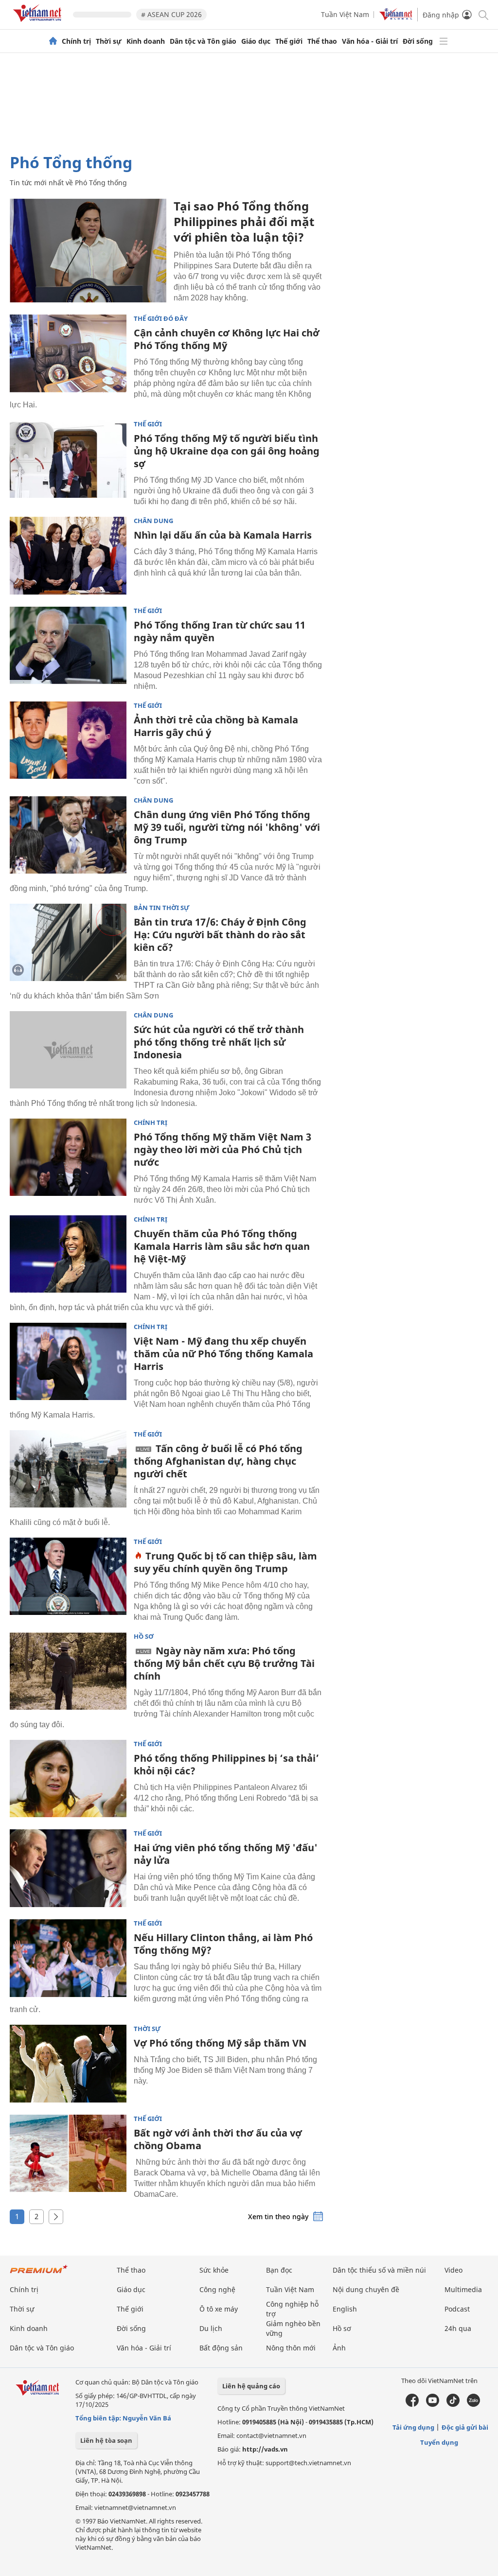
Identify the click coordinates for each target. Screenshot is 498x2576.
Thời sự (109, 41)
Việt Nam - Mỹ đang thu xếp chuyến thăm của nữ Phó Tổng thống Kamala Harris (223, 1354)
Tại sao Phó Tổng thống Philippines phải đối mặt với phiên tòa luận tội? (244, 221)
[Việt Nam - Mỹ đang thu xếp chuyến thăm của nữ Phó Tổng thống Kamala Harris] (68, 1362)
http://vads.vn (265, 2449)
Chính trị (76, 41)
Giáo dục (256, 41)
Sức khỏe (214, 2270)
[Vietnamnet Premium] (39, 2274)
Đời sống (418, 41)
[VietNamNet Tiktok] (453, 2404)
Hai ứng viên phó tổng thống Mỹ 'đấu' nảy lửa (226, 1854)
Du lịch (211, 2328)
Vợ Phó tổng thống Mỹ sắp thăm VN (220, 2043)
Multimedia (463, 2289)
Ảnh (339, 2348)
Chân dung (153, 521)
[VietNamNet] (53, 41)
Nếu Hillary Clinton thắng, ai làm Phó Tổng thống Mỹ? (223, 1944)
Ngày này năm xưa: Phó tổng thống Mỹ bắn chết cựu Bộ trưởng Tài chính (224, 1663)
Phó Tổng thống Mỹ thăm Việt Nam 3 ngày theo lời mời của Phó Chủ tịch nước (222, 1149)
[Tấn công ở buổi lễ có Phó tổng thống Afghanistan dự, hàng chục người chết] (68, 1469)
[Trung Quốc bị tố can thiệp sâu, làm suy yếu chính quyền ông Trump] (68, 1577)
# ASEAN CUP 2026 (171, 14)
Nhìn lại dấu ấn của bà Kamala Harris (223, 535)
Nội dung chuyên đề (366, 2289)
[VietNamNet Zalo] (473, 2404)
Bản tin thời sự (162, 908)
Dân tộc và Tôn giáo (203, 41)
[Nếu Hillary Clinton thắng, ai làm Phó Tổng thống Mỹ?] (68, 1958)
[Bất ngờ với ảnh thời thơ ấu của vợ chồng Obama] (68, 2154)
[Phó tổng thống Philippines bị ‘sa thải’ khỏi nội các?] (68, 1779)
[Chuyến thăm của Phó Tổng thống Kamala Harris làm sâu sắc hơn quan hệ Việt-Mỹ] (68, 1254)
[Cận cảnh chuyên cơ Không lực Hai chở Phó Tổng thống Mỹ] (68, 353)
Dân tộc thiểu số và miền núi (379, 2270)
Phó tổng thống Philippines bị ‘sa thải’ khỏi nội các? (226, 1764)
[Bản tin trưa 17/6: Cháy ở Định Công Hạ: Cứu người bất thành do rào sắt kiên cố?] (68, 943)
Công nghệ (217, 2289)
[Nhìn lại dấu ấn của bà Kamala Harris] (68, 556)
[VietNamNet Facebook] (412, 2404)
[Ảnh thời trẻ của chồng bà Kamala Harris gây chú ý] (68, 740)
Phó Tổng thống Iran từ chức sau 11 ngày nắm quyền (220, 631)
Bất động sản (221, 2348)
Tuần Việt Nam (345, 14)
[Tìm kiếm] (483, 14)
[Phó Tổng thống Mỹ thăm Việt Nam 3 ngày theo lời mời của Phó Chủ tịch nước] (68, 1157)
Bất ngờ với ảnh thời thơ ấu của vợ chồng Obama (218, 2139)
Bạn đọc (279, 2270)
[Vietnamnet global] (396, 18)
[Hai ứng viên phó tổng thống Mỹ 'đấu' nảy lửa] (68, 1868)
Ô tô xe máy (219, 2309)
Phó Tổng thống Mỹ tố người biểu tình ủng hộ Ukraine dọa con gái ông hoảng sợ (227, 451)
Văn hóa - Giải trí (370, 41)
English (345, 2309)
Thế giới (289, 41)
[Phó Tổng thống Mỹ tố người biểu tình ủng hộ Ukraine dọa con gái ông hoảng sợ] (68, 459)
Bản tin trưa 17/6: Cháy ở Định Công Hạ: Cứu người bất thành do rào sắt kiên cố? (220, 935)
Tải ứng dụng (413, 2427)
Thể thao (322, 41)
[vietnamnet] (39, 24)
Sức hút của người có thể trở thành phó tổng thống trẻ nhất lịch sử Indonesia (219, 1042)
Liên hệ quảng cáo (251, 2386)
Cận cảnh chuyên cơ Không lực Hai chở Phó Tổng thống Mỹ (227, 339)
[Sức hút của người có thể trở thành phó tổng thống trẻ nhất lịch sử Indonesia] (68, 1050)
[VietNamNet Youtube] (433, 2404)
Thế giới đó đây (161, 319)
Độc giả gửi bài (465, 2427)
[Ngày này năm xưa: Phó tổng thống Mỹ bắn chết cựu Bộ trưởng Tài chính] (68, 1671)
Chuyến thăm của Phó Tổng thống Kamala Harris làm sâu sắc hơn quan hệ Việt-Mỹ (222, 1246)
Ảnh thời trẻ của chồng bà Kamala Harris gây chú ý (216, 726)
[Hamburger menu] (444, 41)
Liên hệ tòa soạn (106, 2440)
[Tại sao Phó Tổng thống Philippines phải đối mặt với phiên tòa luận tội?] (88, 250)
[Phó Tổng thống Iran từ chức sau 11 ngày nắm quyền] (68, 646)
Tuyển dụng (439, 2442)
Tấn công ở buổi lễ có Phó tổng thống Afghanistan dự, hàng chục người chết (218, 1461)
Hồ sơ (144, 1637)
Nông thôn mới (291, 2348)
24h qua (458, 2328)
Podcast (457, 2309)
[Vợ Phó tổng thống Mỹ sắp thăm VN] (68, 2064)
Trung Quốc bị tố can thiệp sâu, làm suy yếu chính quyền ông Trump (225, 1562)
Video (454, 2270)
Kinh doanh (146, 41)
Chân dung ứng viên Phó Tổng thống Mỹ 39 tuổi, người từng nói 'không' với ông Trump (227, 827)
